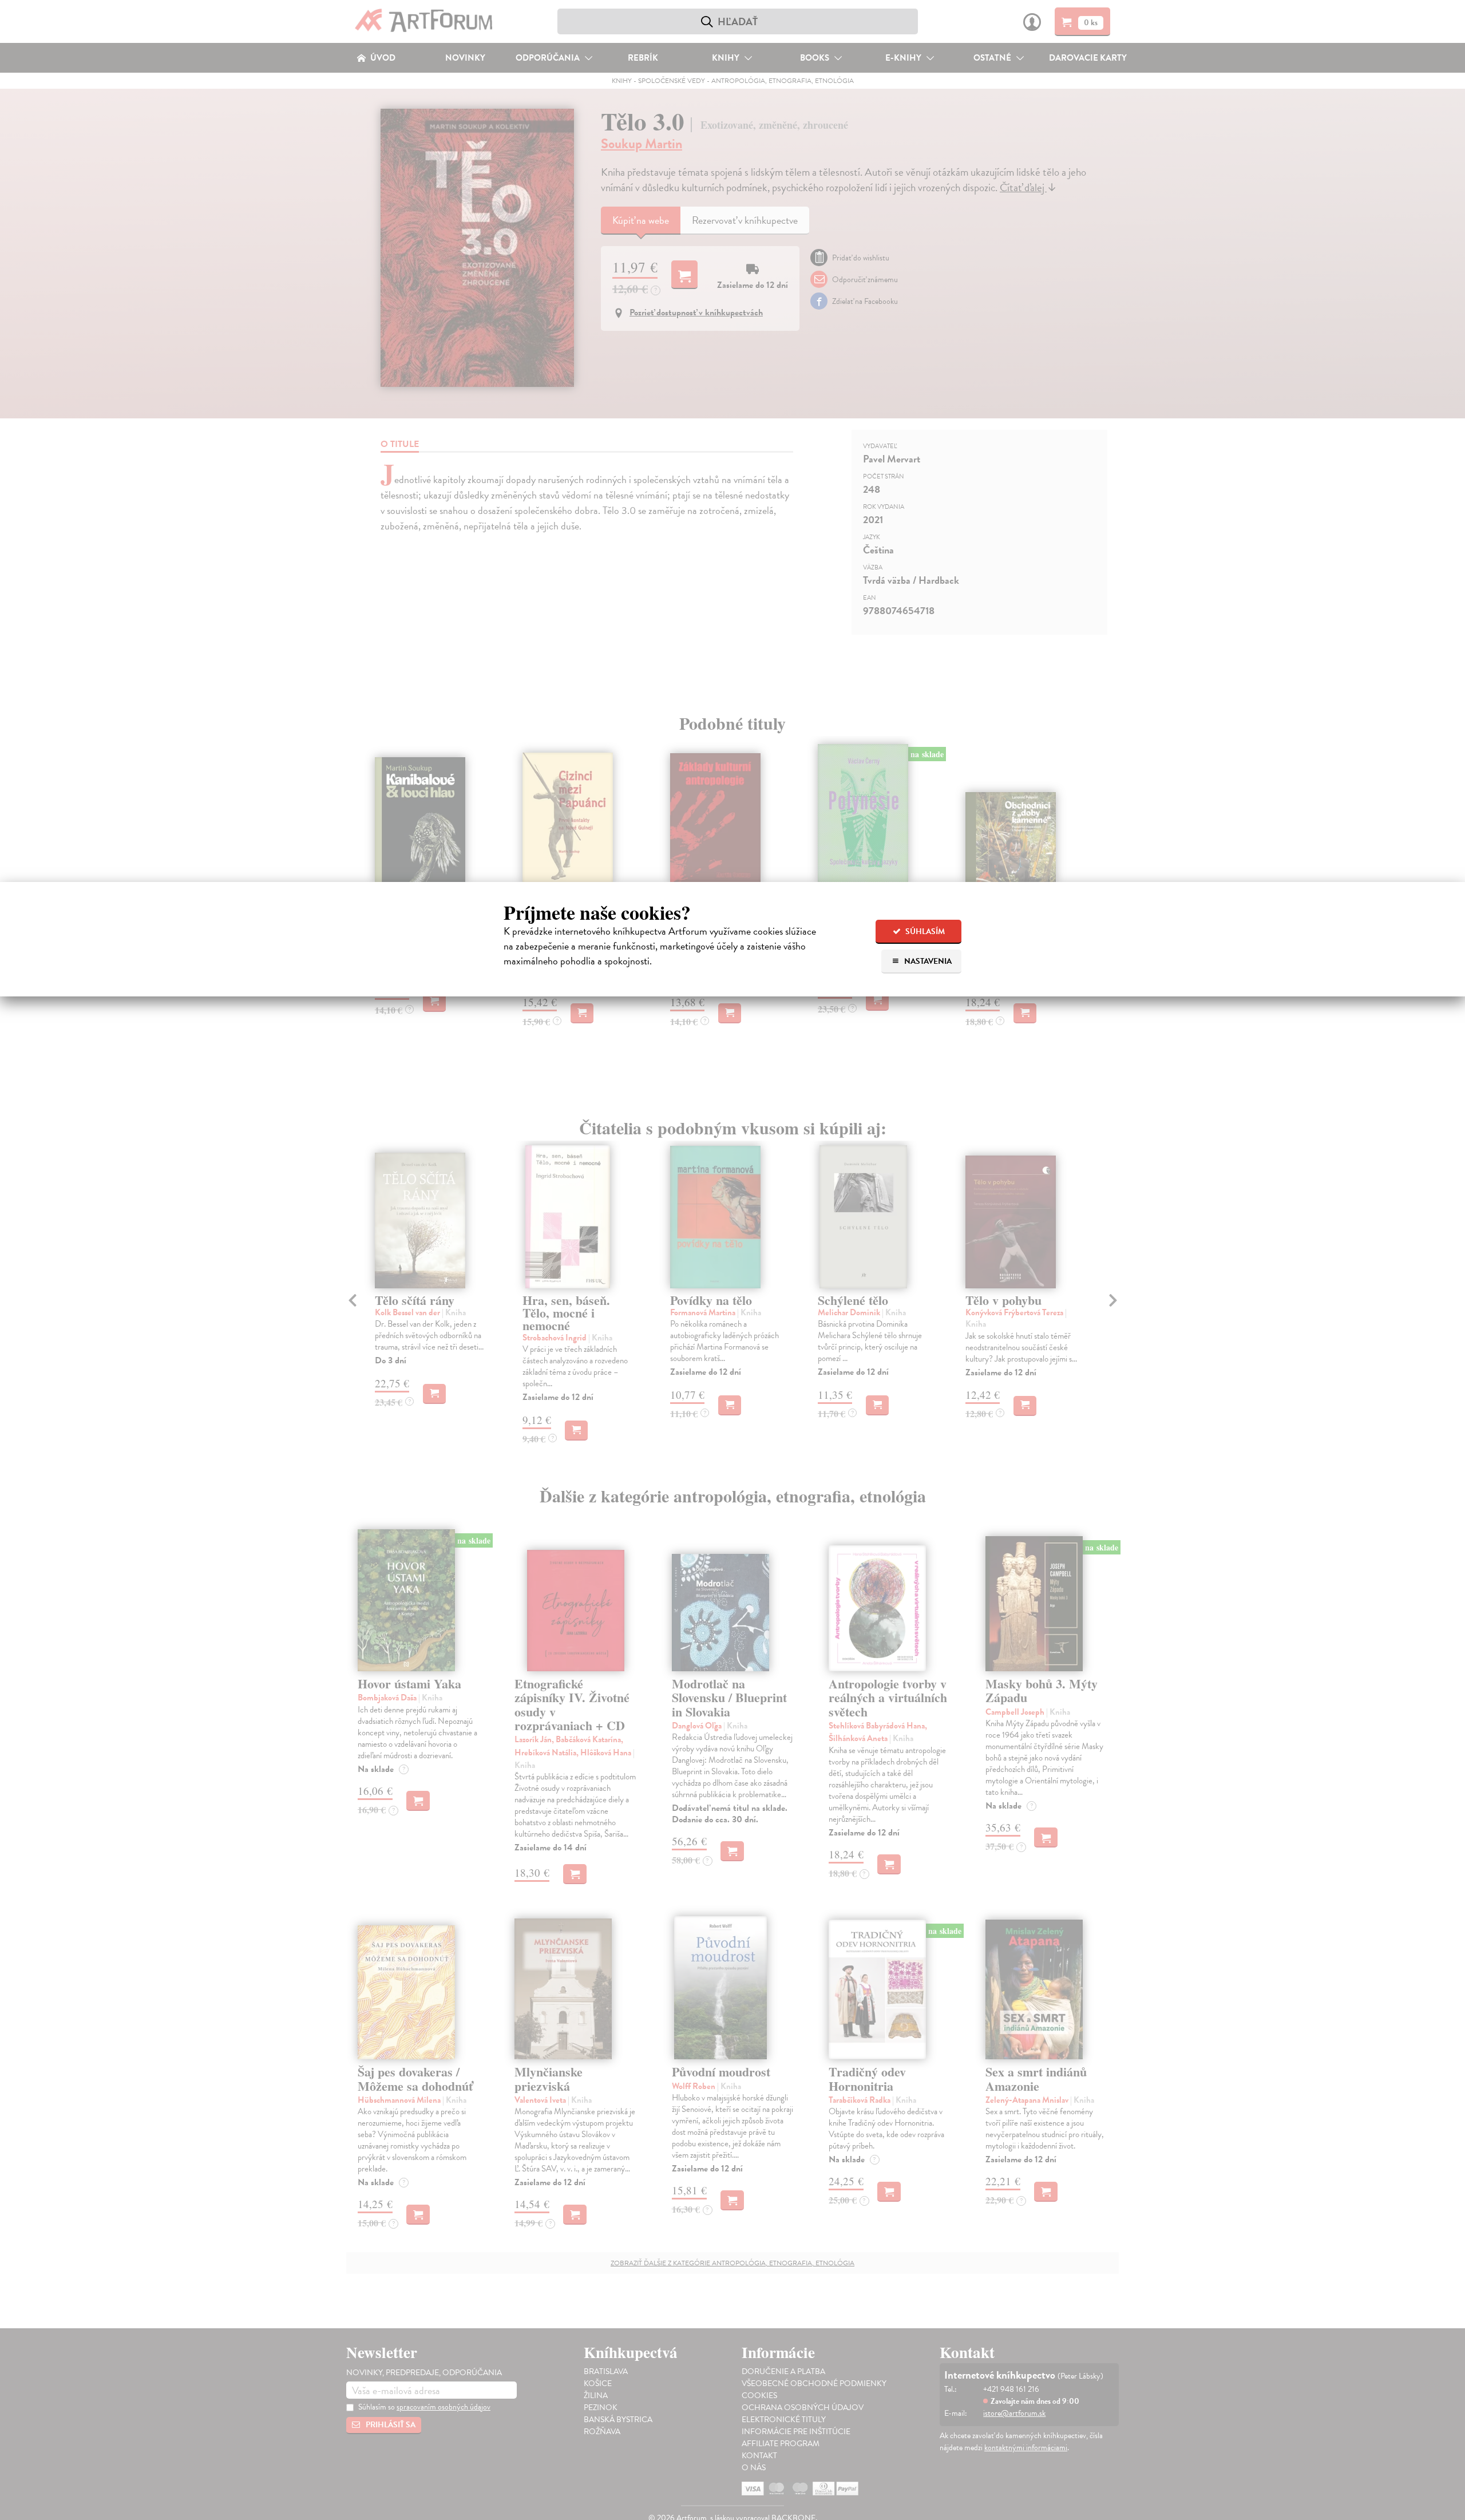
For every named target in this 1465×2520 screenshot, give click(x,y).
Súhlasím (924, 931)
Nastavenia (927, 961)
